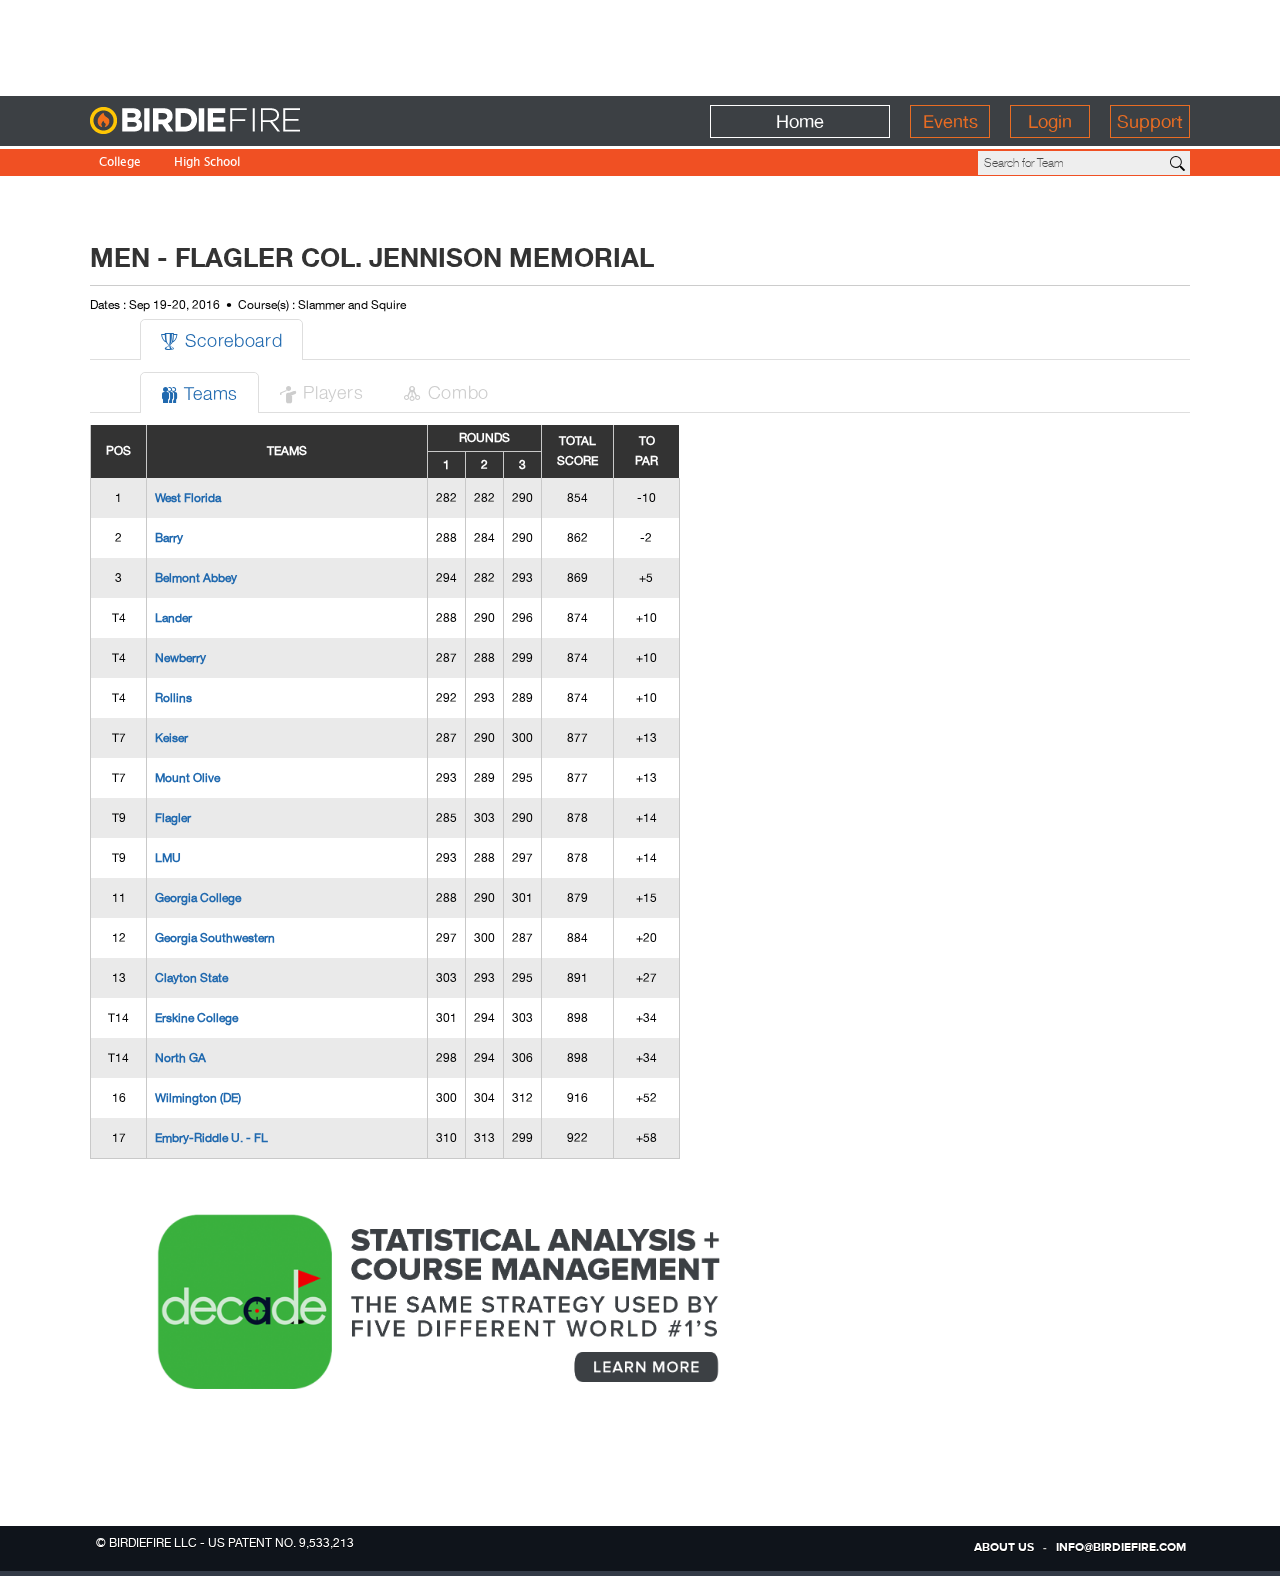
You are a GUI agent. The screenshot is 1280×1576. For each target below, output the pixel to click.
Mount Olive (187, 778)
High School (207, 163)
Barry (169, 538)
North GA (180, 1058)
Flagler (173, 818)
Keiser (171, 738)
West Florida (188, 498)
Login (1050, 121)
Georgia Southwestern (215, 938)
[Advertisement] (640, 45)
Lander (173, 618)
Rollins (173, 698)
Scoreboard (221, 339)
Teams (199, 392)
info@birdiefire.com (1121, 1548)
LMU (168, 858)
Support (1150, 121)
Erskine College (196, 1018)
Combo (446, 391)
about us (1004, 1548)
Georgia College (198, 898)
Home (800, 121)
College (120, 163)
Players (321, 391)
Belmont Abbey (196, 578)
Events (950, 121)
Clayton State (191, 978)
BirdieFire (235, 121)
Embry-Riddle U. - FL (211, 1138)
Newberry (180, 658)
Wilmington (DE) (198, 1098)
